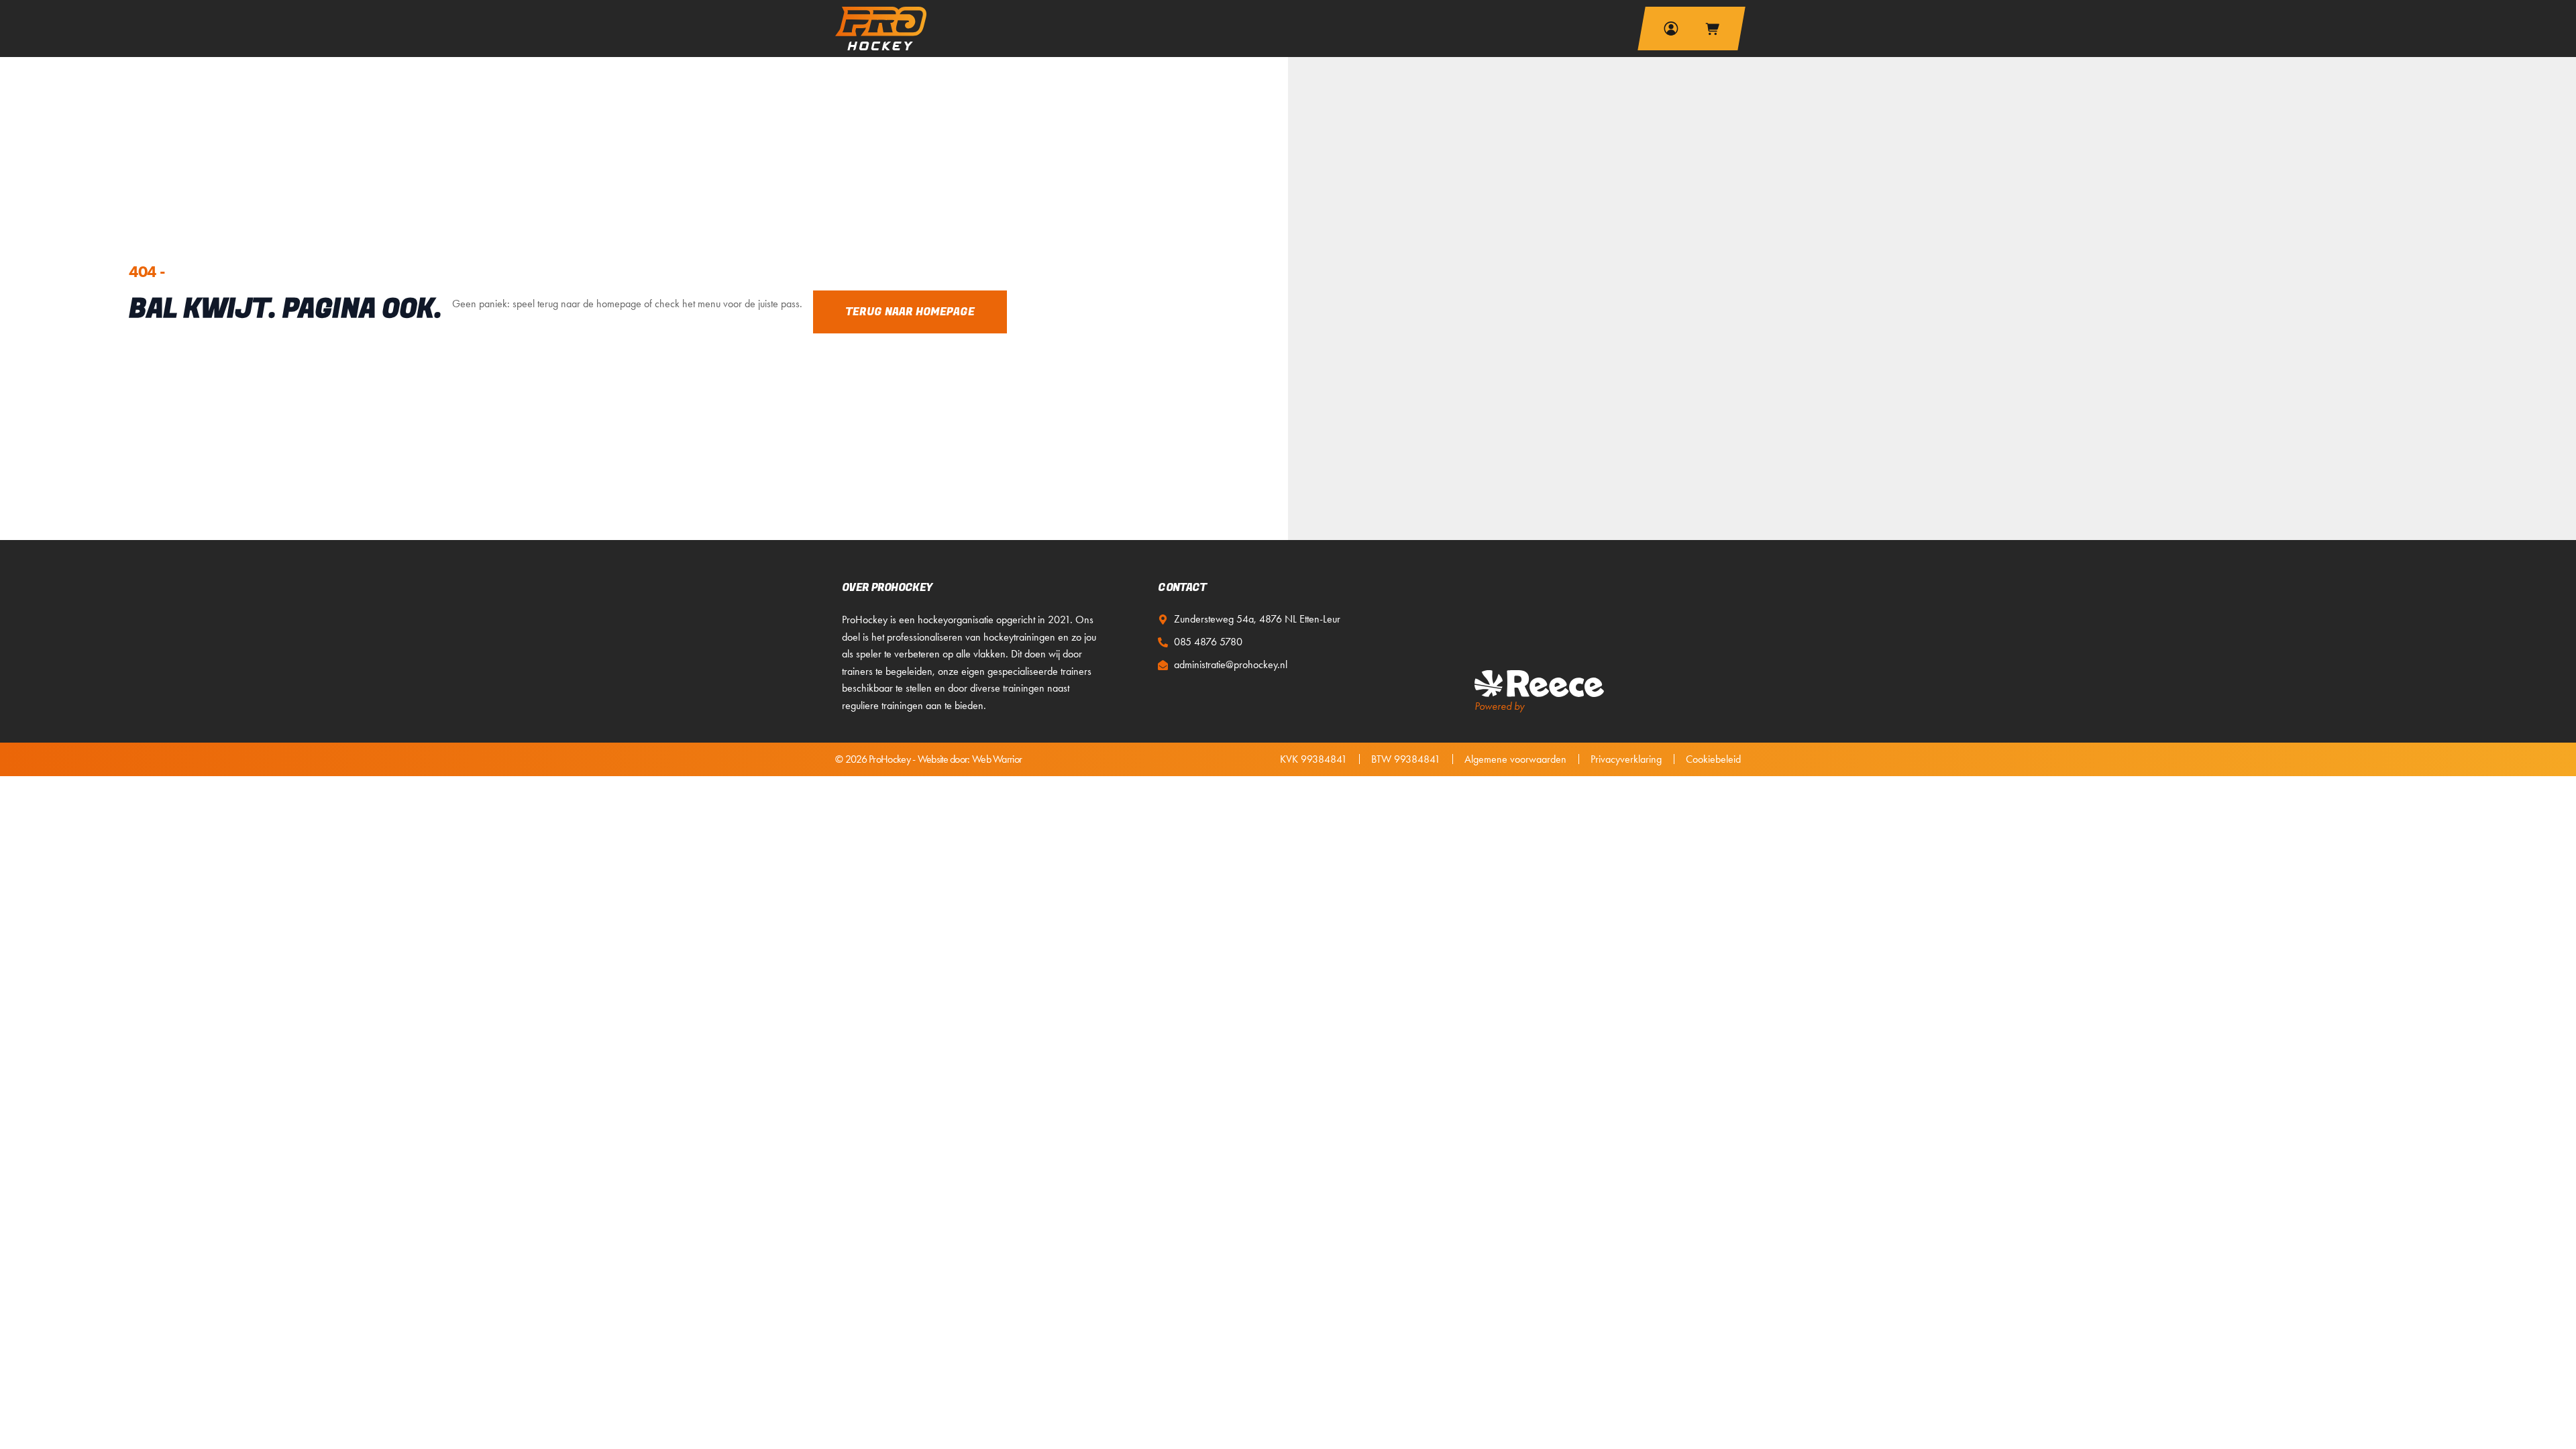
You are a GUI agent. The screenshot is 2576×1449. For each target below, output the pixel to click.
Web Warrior (997, 759)
